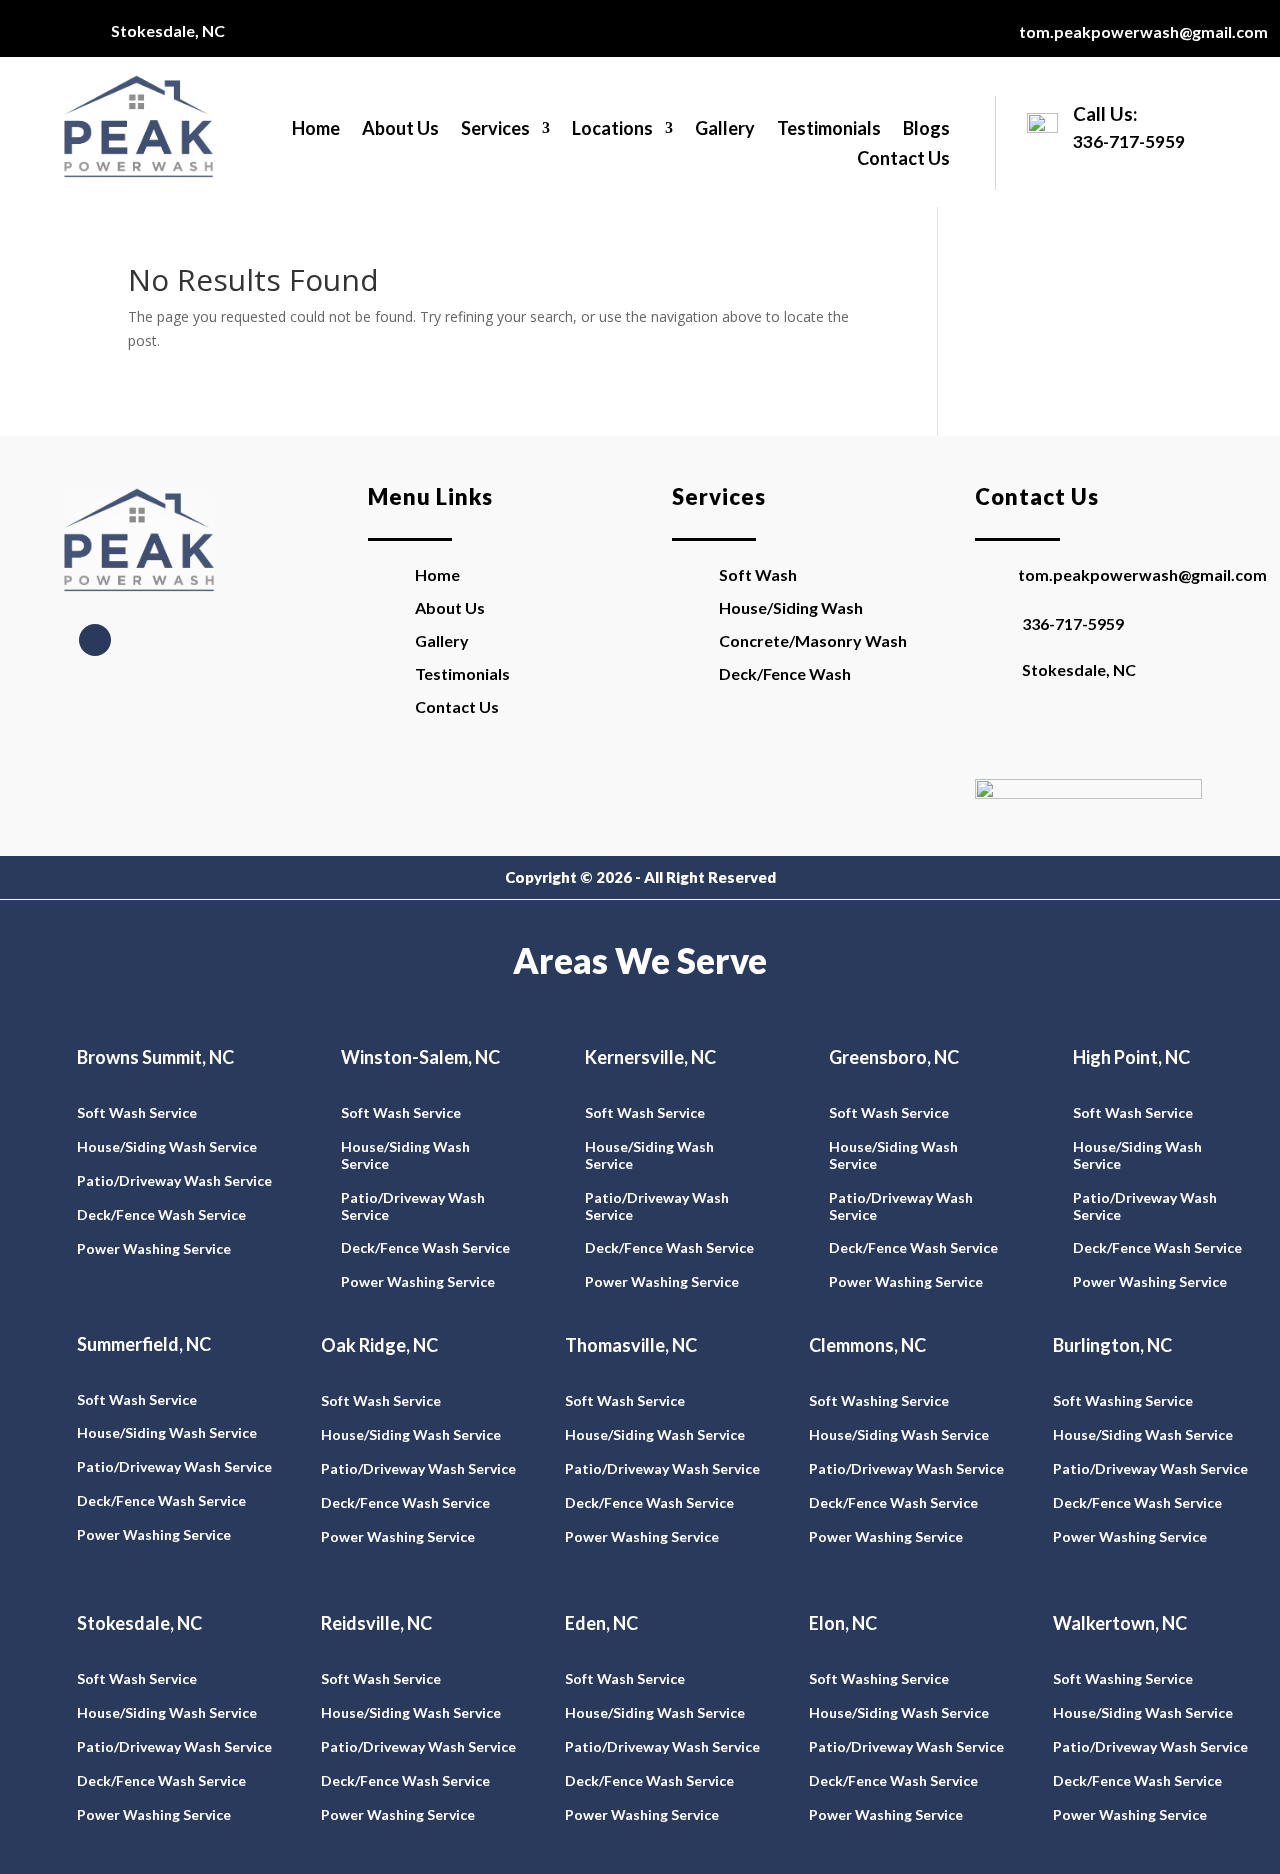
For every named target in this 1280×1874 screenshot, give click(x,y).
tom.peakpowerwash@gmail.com (1143, 31)
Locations (612, 130)
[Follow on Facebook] (95, 640)
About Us (400, 130)
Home (316, 130)
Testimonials (829, 130)
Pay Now (1046, 734)
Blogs (926, 130)
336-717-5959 (1073, 623)
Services (495, 130)
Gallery (725, 130)
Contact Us (903, 160)
